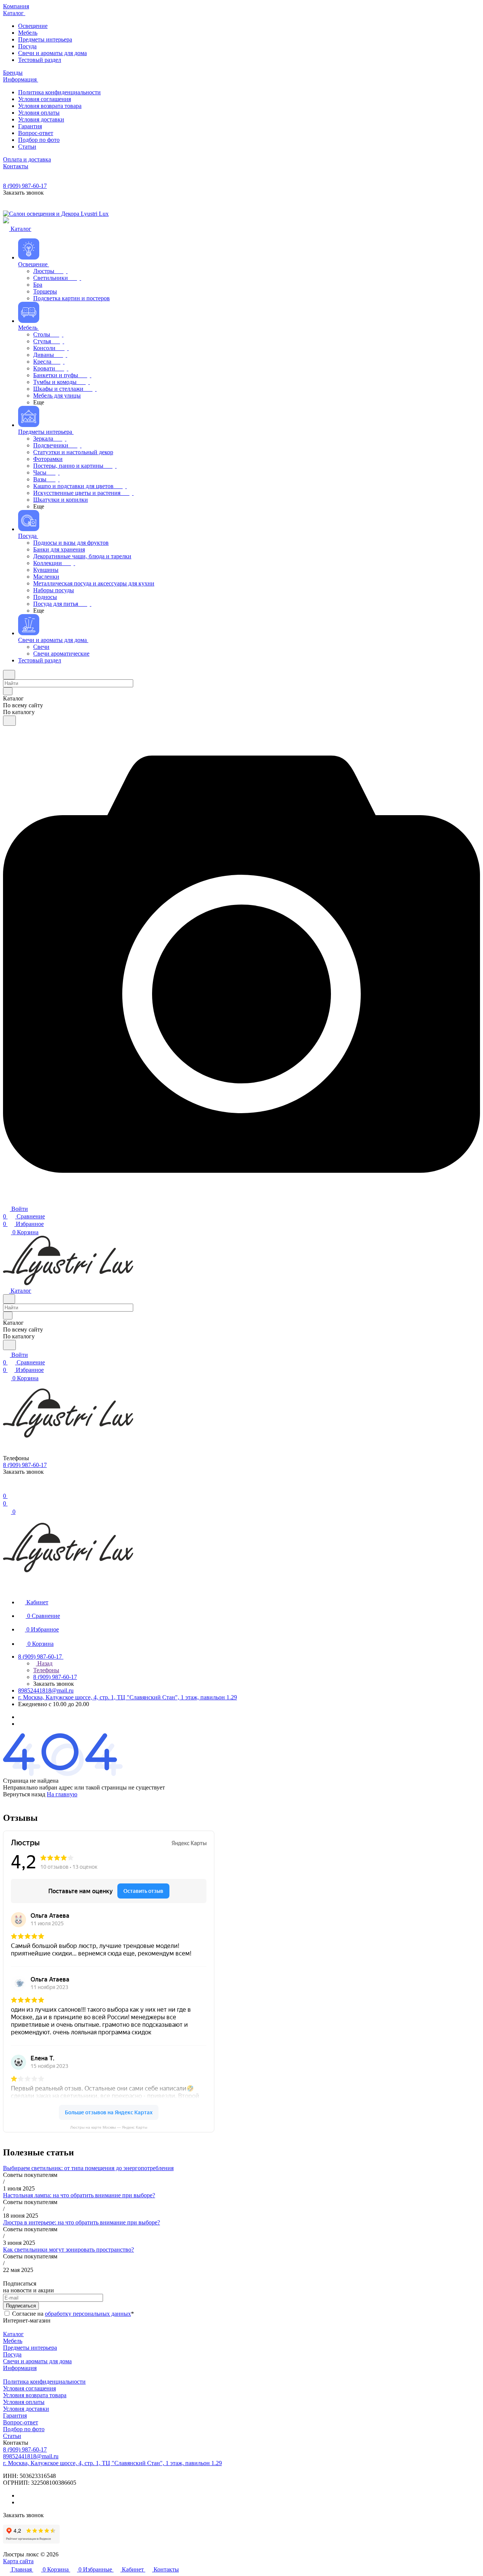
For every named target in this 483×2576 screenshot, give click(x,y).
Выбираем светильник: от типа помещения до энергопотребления (88, 2168)
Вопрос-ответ (21, 2422)
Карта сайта (18, 2561)
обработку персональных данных (88, 2314)
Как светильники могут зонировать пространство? (68, 2250)
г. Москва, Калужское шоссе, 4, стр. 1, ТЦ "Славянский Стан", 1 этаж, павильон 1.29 (128, 1697)
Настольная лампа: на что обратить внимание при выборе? (79, 2195)
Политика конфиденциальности (44, 2382)
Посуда (12, 2354)
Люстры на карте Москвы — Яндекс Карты (109, 2127)
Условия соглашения (29, 2388)
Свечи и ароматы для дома (37, 2361)
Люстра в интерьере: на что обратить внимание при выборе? (82, 2222)
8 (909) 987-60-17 (25, 186)
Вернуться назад (24, 1794)
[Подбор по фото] (241, 1200)
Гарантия (15, 2415)
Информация (20, 2368)
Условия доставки (26, 2409)
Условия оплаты (24, 2402)
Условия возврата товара (35, 2395)
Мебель (13, 2341)
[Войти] (6, 1488)
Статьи (12, 2436)
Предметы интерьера (30, 2348)
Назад (44, 1663)
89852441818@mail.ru (46, 1690)
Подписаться (21, 2306)
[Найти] (9, 721)
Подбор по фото (24, 2429)
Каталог (13, 2334)
